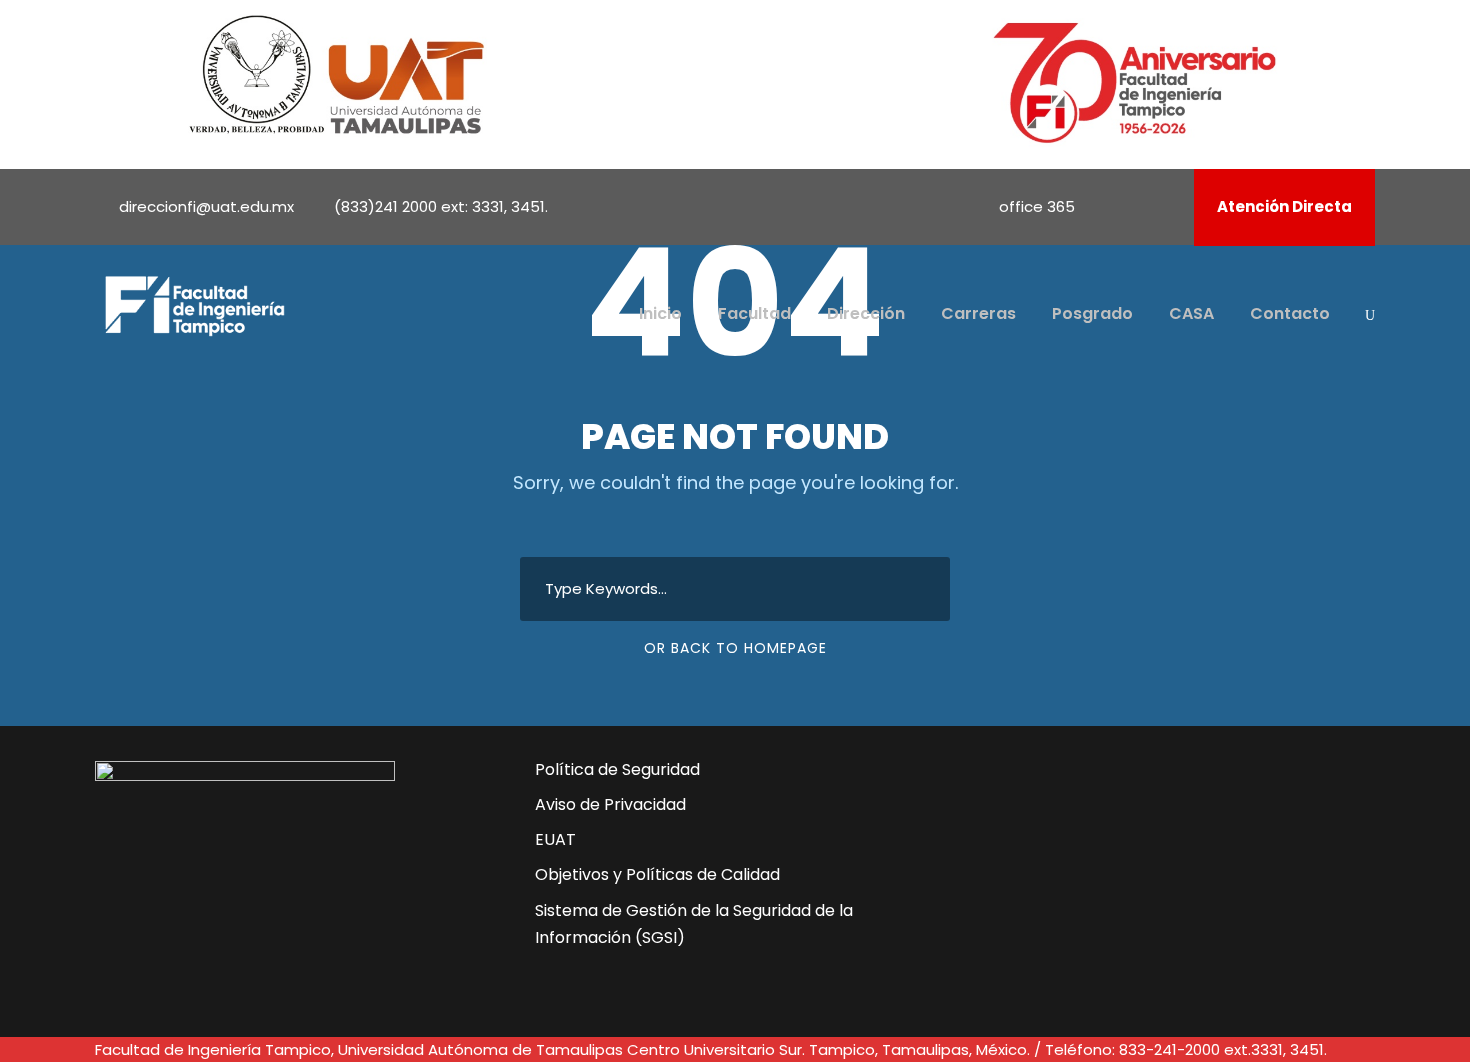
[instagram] (1165, 206)
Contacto (1290, 313)
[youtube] (1138, 206)
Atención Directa (1284, 206)
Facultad (754, 313)
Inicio (660, 313)
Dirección (866, 313)
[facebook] (1111, 206)
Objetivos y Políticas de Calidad (657, 874)
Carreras (978, 313)
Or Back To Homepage (735, 648)
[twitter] (1088, 871)
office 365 (1037, 206)
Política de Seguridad (617, 769)
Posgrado (1092, 313)
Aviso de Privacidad (610, 804)
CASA (1191, 313)
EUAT (555, 839)
